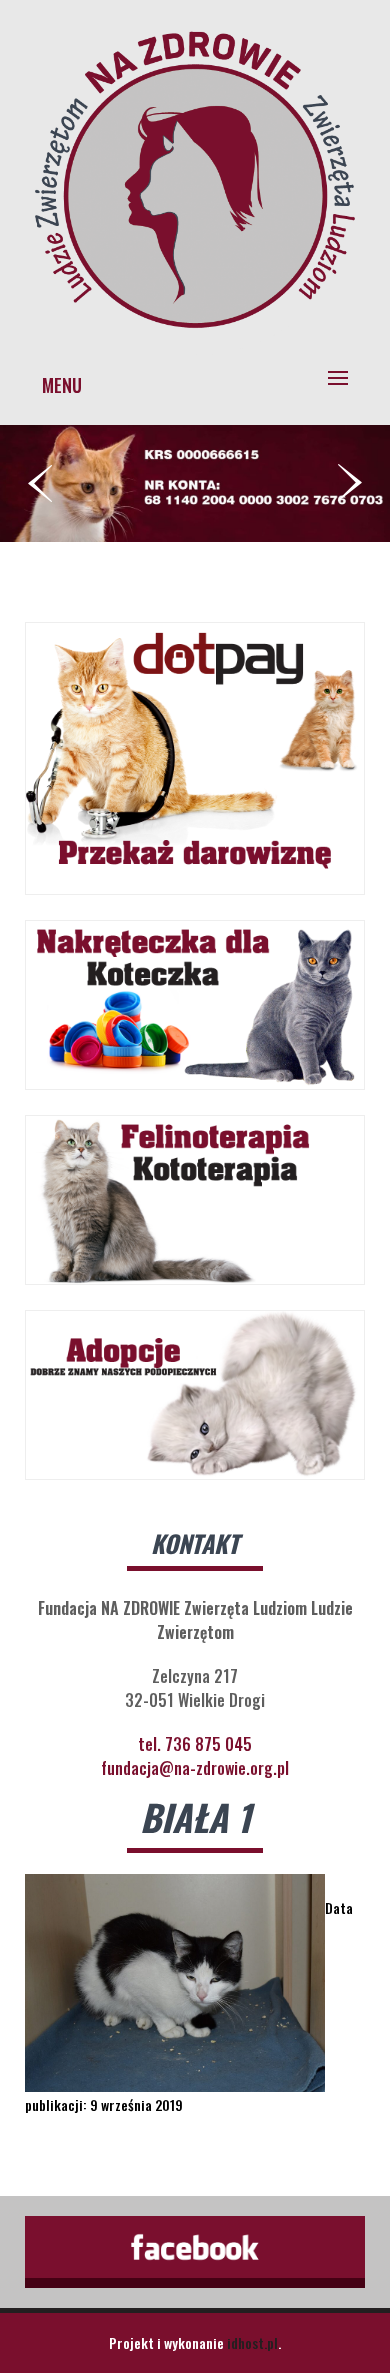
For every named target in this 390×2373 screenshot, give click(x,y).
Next (350, 483)
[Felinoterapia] (195, 333)
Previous (40, 483)
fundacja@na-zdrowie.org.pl (195, 1768)
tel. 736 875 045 (195, 1744)
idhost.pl (252, 2342)
